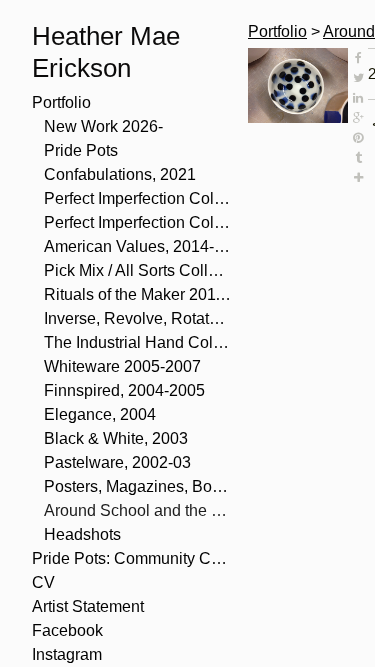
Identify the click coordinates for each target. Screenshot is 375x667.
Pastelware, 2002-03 (117, 462)
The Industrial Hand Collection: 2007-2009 (138, 342)
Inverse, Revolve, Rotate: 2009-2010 (138, 318)
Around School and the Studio (138, 510)
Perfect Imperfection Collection (138, 222)
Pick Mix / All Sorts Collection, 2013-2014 (138, 270)
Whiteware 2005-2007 (122, 366)
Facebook (67, 630)
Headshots (82, 534)
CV (43, 582)
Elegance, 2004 (100, 414)
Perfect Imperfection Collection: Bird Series (138, 198)
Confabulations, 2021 (120, 174)
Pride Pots (81, 150)
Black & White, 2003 (116, 438)
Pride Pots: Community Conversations (132, 558)
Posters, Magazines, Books (138, 486)
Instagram (67, 654)
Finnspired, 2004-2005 (124, 390)
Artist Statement (88, 606)
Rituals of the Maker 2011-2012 (138, 294)
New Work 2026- (103, 126)
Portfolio (61, 102)
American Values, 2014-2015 (138, 246)
